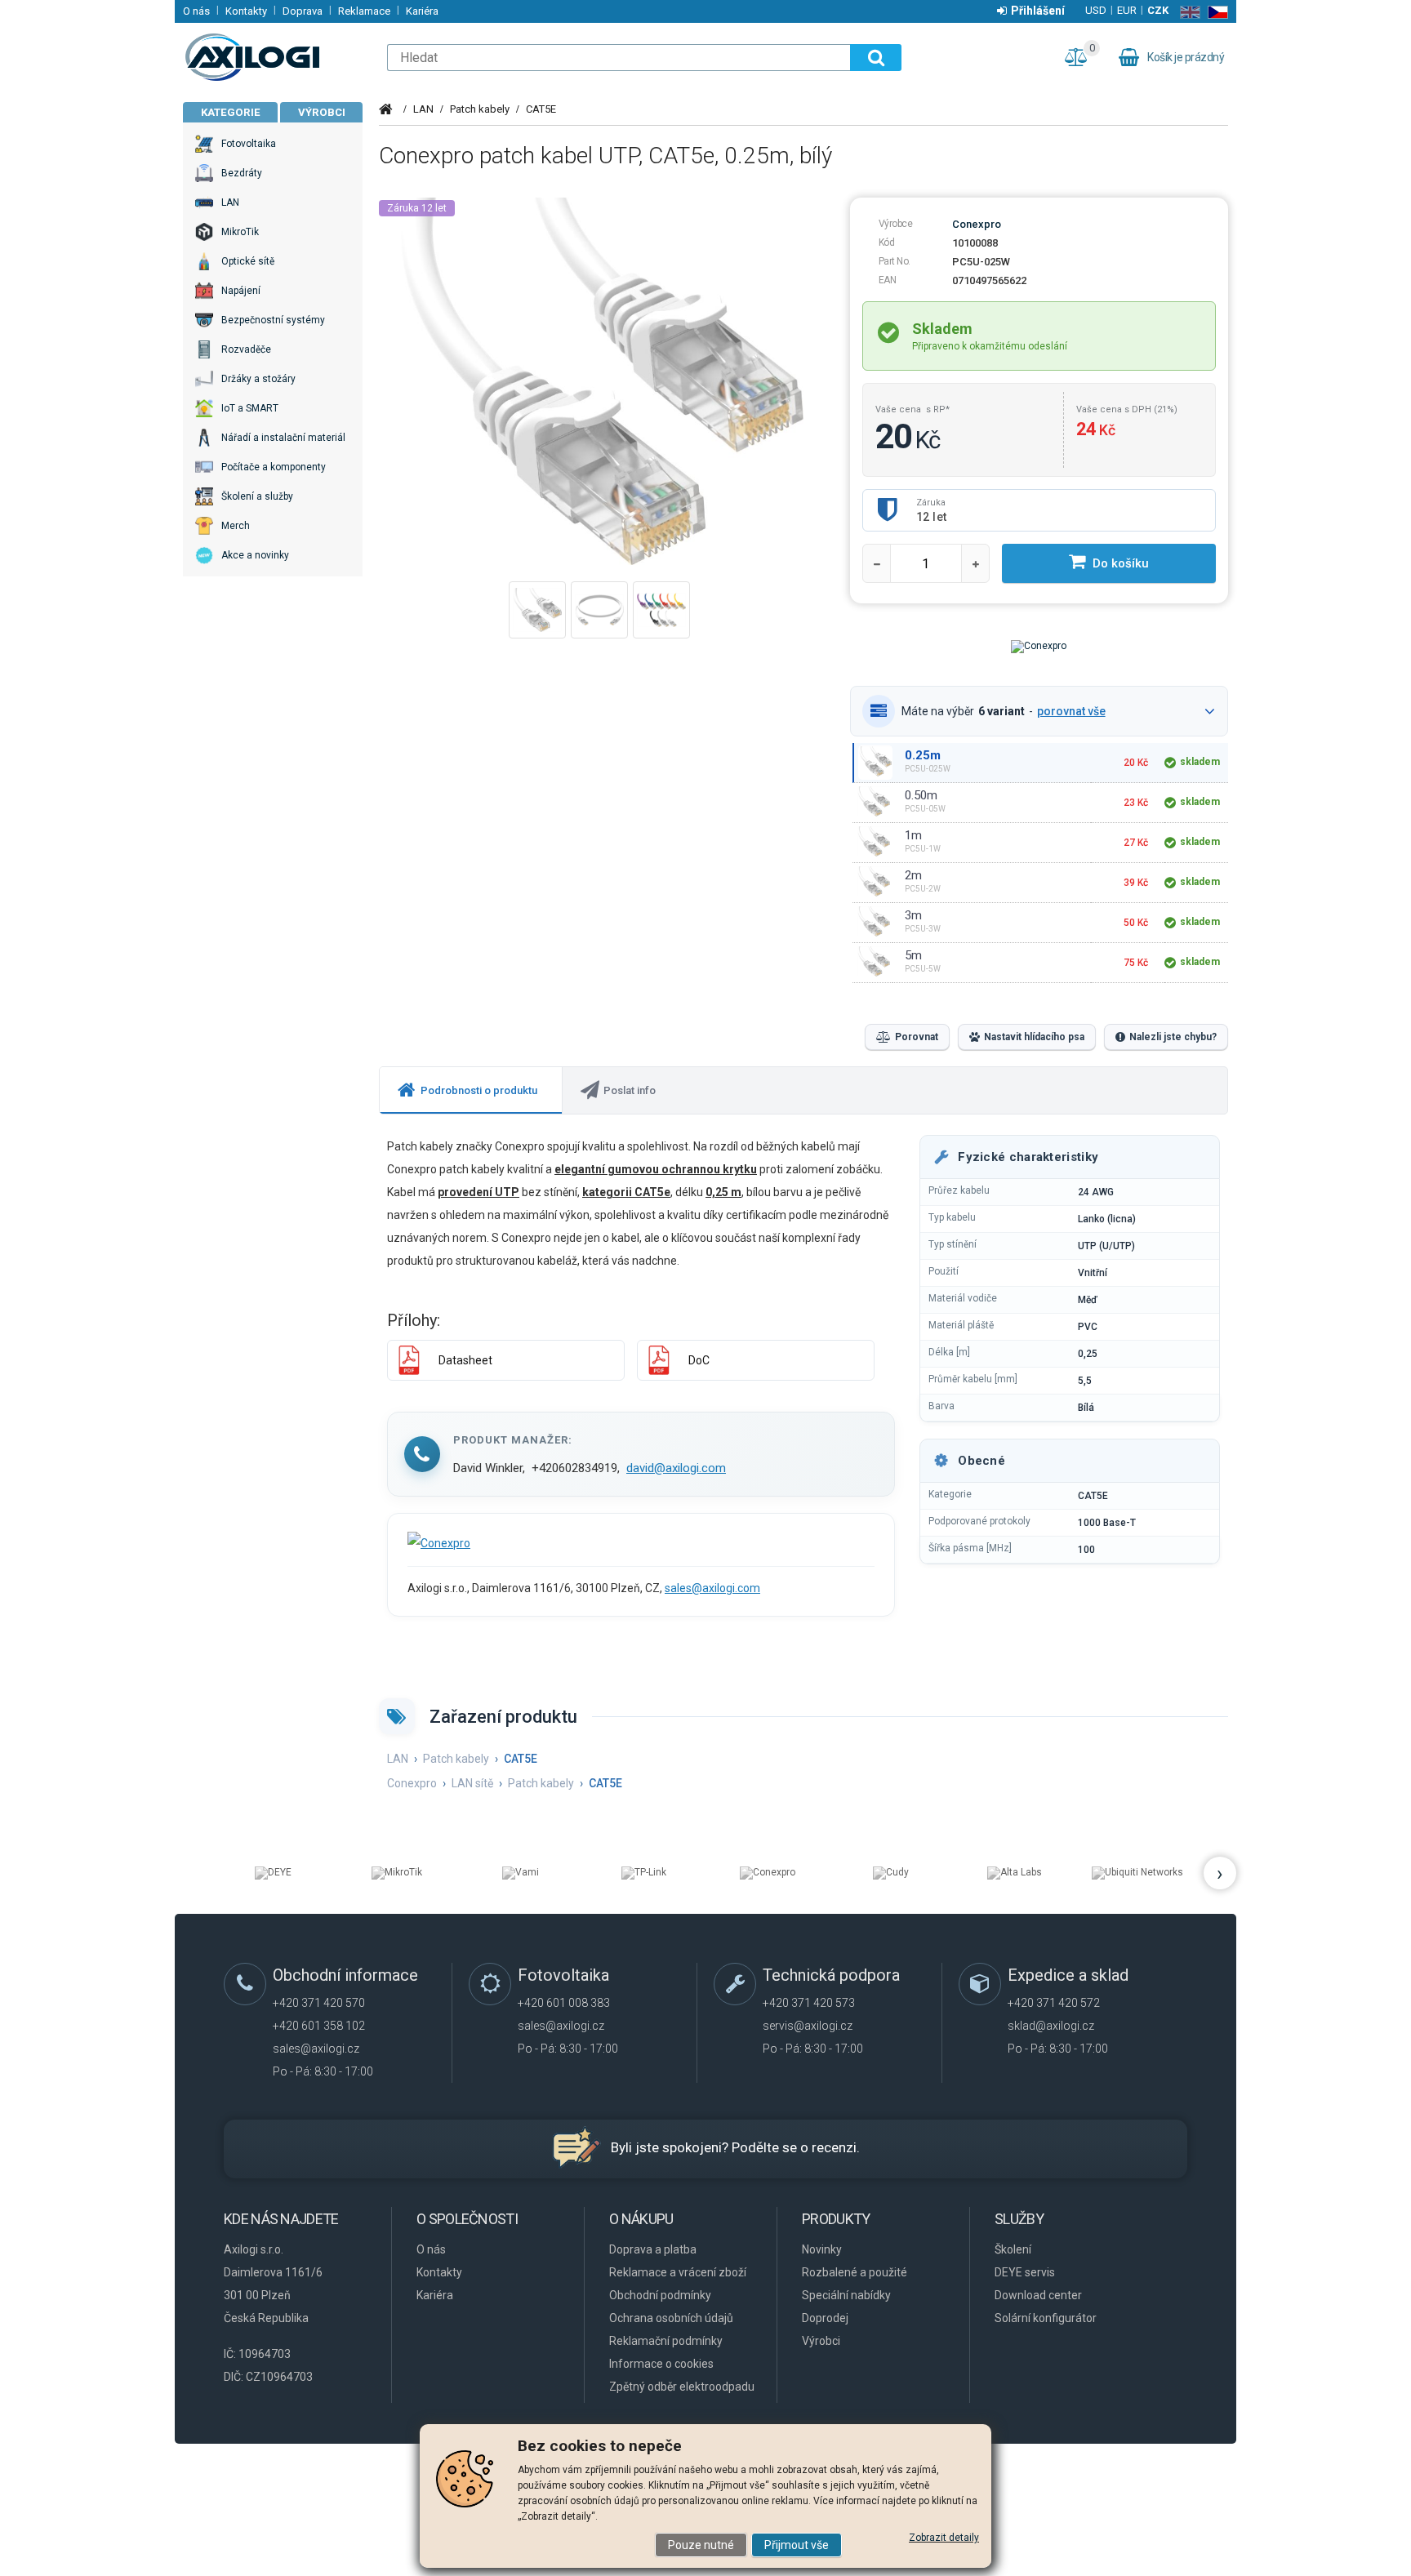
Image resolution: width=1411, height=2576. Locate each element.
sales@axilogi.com (712, 1588)
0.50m (921, 795)
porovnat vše (1071, 711)
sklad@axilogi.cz (1051, 2026)
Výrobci (322, 112)
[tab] (471, 1090)
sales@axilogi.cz (316, 2049)
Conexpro (977, 224)
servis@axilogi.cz (808, 2026)
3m (913, 915)
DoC (699, 1360)
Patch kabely (480, 109)
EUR (1127, 10)
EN (1187, 12)
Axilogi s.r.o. (277, 57)
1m (913, 835)
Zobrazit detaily (944, 2538)
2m (913, 875)
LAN (423, 109)
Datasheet (465, 1360)
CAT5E (541, 109)
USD (1096, 10)
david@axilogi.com (676, 1468)
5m (913, 955)
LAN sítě (472, 1783)
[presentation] (471, 1090)
